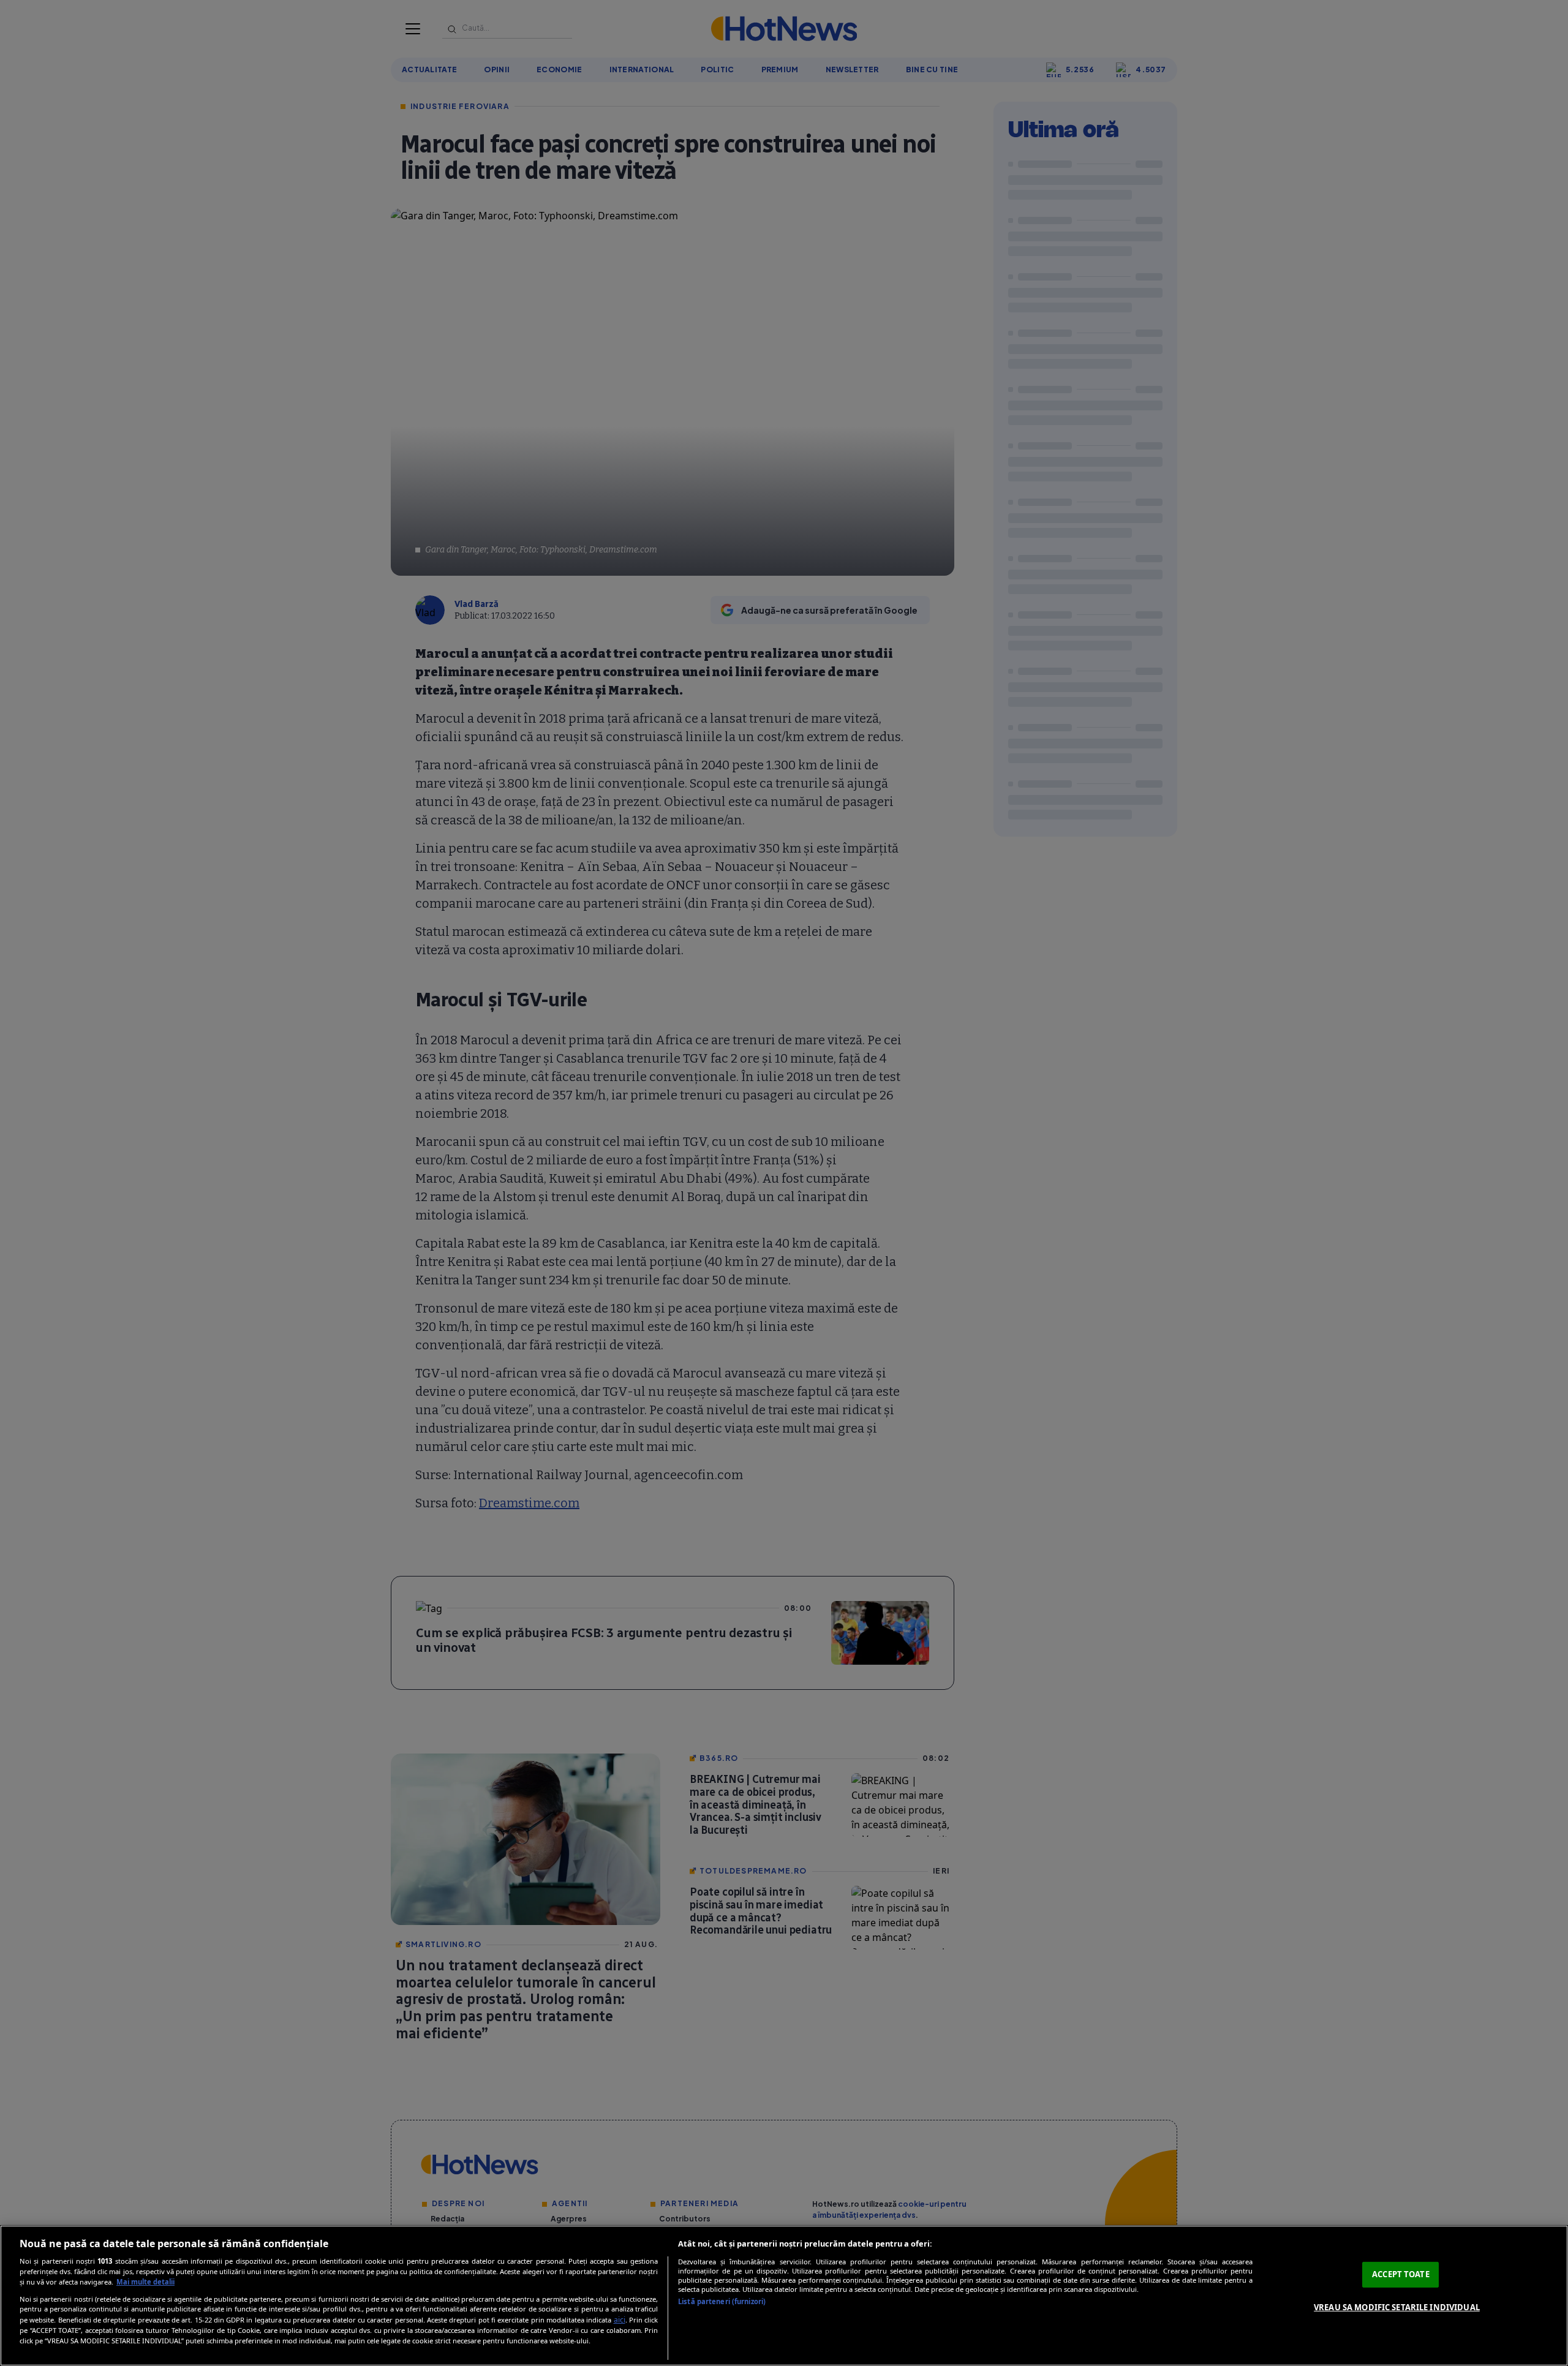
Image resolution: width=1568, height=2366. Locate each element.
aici (620, 2320)
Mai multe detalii (145, 2282)
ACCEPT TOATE (1401, 2274)
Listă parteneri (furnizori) (722, 2301)
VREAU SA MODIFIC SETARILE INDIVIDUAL (1397, 2307)
